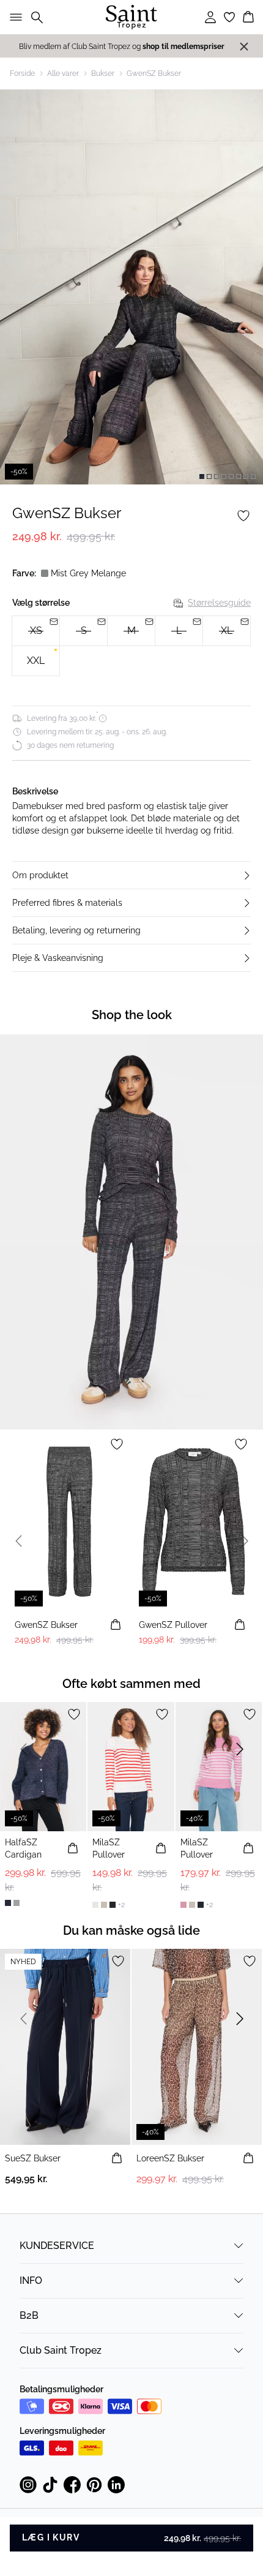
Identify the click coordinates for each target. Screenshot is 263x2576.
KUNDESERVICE (57, 2246)
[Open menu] (13, 17)
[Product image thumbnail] (202, 476)
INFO (31, 2280)
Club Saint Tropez (61, 2350)
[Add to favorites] (243, 516)
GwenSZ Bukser (154, 73)
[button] (131, 875)
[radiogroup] (131, 646)
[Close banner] (244, 47)
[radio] (36, 661)
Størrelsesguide (219, 603)
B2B (29, 2315)
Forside (22, 73)
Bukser (103, 73)
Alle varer (63, 73)
